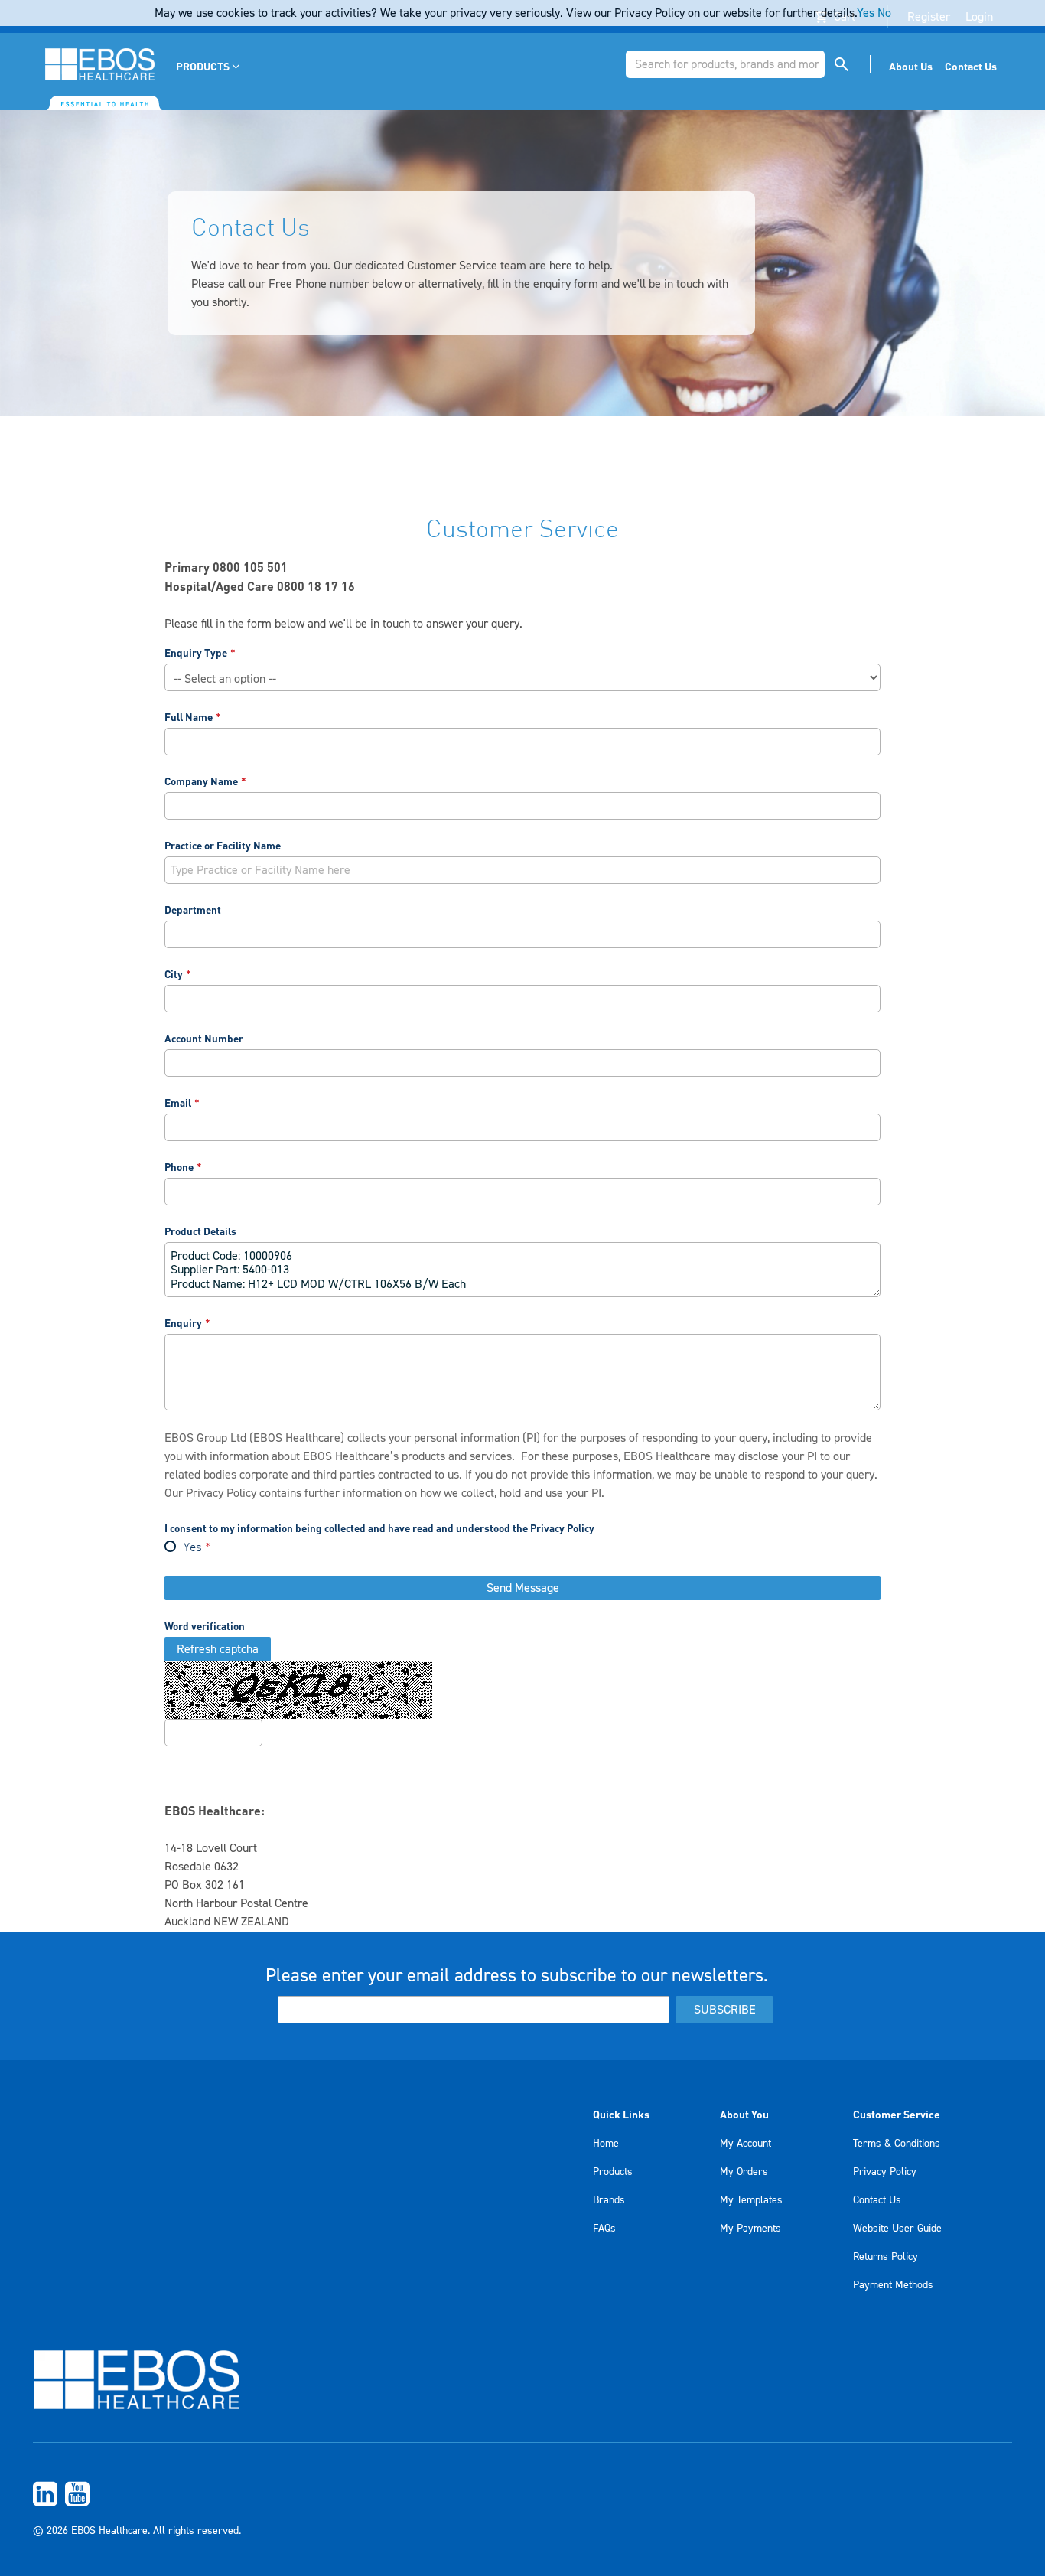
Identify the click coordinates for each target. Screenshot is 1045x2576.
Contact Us (877, 2200)
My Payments (750, 2229)
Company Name (201, 781)
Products (613, 2172)
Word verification (205, 1626)
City (174, 974)
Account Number (204, 1038)
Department (193, 910)
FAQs (604, 2229)
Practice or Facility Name (223, 845)
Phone (179, 1167)
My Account (745, 2144)
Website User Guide (897, 2229)
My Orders (744, 2172)
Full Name (189, 717)
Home (606, 2144)
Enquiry (183, 1323)
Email (178, 1102)
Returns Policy (885, 2257)
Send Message (523, 1588)
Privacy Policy (221, 1493)
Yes (193, 1548)
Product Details (200, 1231)
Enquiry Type (196, 652)
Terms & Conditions (897, 2144)
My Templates (751, 2200)
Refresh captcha (218, 1649)
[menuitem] (209, 66)
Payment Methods (893, 2285)
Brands (609, 2200)
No (884, 13)
